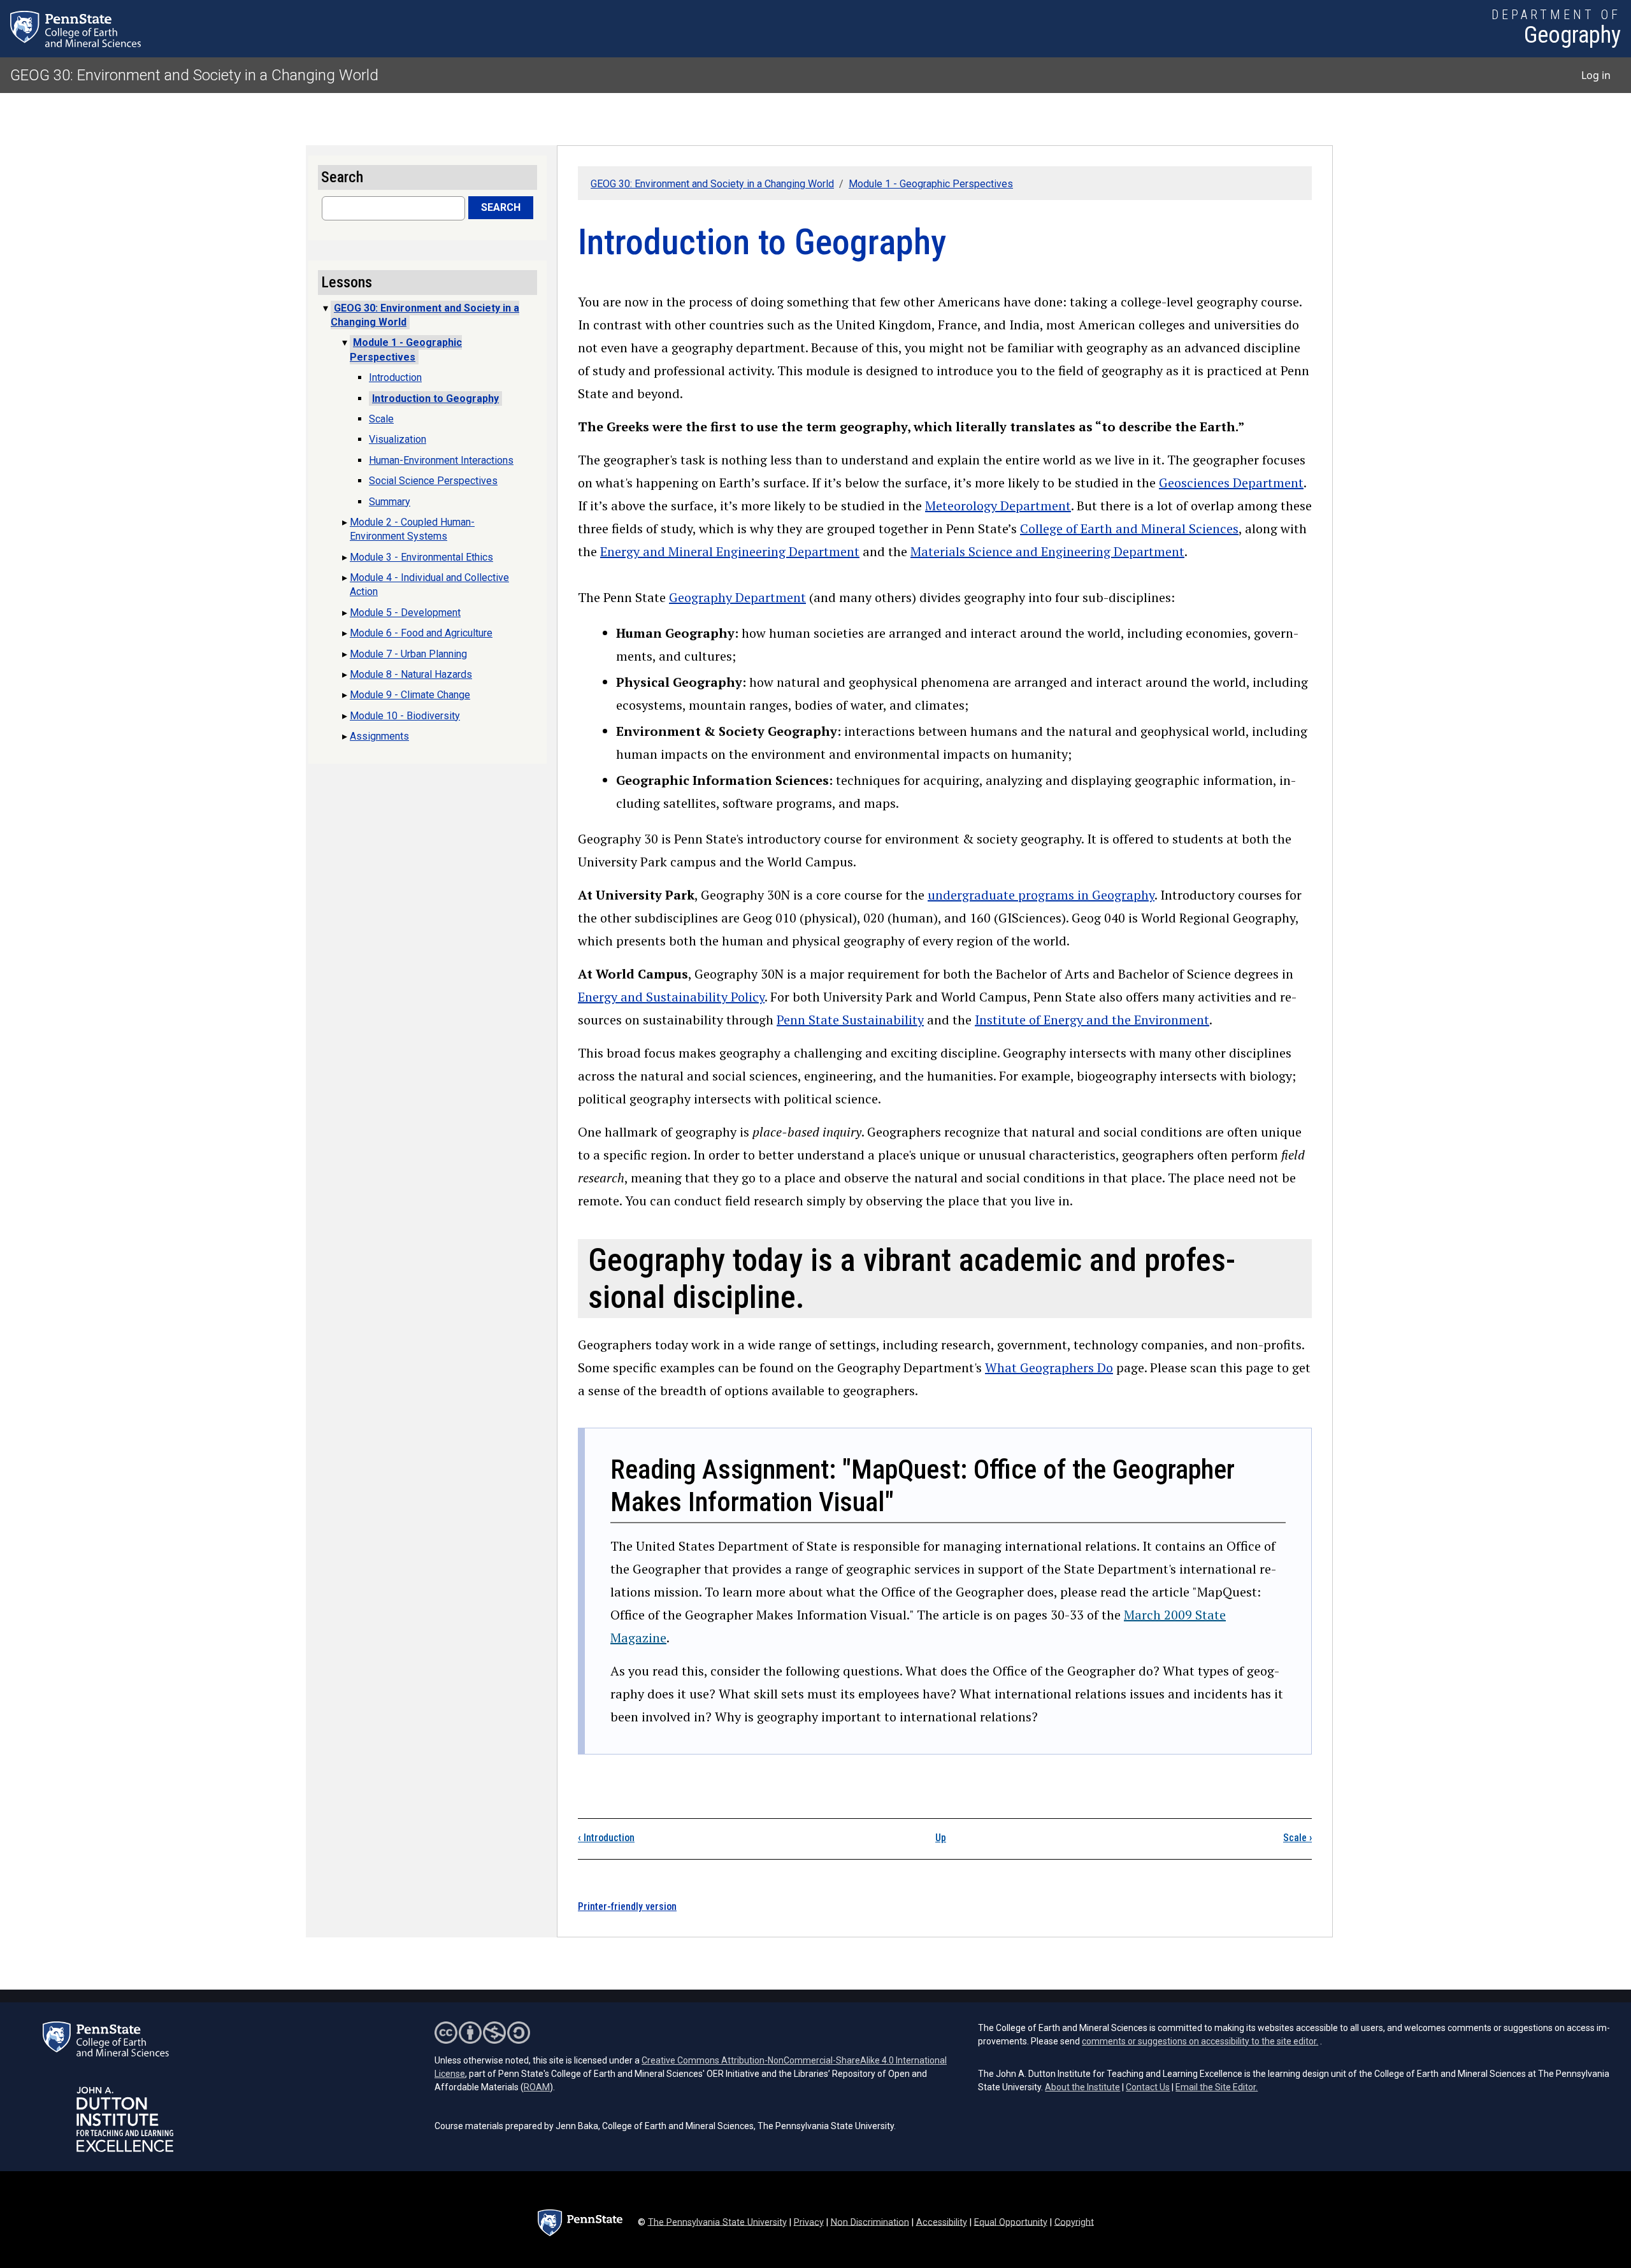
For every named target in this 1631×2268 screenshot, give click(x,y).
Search (501, 207)
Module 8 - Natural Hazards (411, 674)
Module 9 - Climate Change (410, 695)
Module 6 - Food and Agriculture (421, 633)
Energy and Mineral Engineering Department (730, 551)
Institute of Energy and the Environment (1092, 1020)
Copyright (1074, 2222)
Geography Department (737, 597)
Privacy (809, 2222)
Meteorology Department (998, 506)
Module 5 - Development (405, 613)
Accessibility (942, 2222)
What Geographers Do (1049, 1367)
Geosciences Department (1231, 483)
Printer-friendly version (627, 1906)
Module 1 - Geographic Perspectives (931, 184)
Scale (1297, 1838)
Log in (1596, 75)
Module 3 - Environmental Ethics (421, 557)
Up (941, 1838)
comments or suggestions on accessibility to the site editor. (1200, 2041)
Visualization (398, 439)
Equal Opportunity (1011, 2222)
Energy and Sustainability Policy (671, 997)
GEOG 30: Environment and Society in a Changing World (194, 75)
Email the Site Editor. (1217, 2087)
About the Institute (1082, 2087)
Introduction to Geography (435, 398)
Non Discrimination (870, 2222)
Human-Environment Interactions (441, 460)
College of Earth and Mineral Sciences (1129, 528)
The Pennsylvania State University (717, 2222)
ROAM (537, 2087)
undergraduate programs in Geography (1041, 895)
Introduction (606, 1838)
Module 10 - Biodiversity (405, 716)
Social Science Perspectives (433, 481)
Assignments (379, 736)
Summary (390, 502)
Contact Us (1148, 2087)
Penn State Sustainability (850, 1020)
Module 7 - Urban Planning (408, 654)
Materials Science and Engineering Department (1047, 551)
